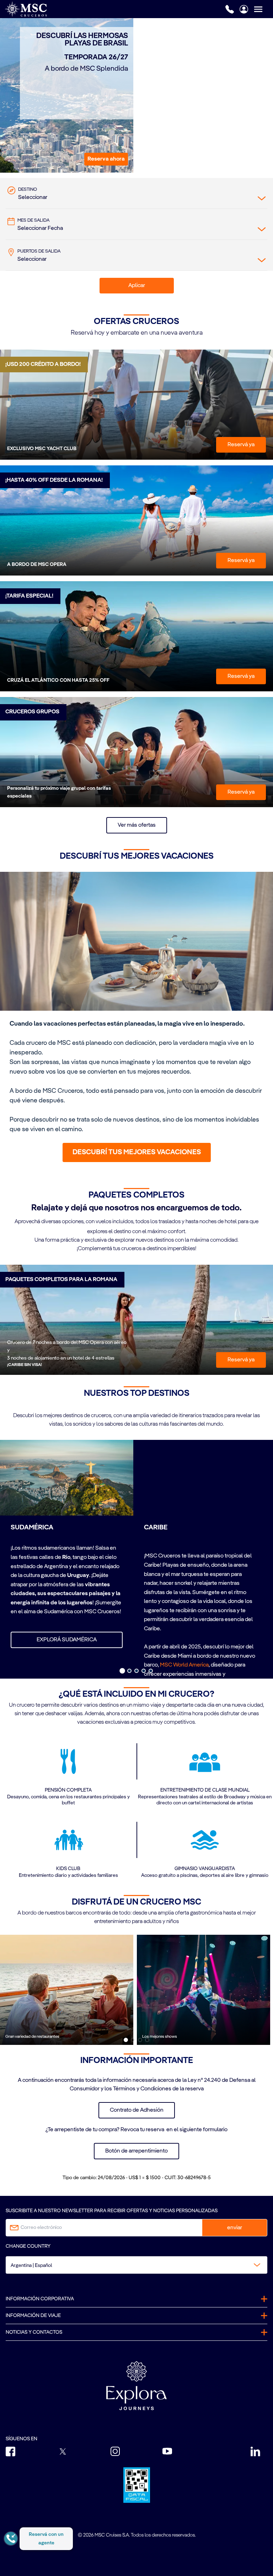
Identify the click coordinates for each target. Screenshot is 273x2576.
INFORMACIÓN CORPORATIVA (40, 2299)
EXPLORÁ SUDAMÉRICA (67, 1640)
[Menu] (263, 9)
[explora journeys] (136, 2386)
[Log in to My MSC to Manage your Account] (244, 9)
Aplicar (137, 286)
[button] (106, 159)
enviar (235, 2228)
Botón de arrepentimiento (136, 2151)
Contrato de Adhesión (137, 2110)
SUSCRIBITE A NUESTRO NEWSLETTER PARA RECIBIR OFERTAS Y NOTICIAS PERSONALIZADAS (112, 2211)
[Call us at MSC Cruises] (230, 9)
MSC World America (184, 1665)
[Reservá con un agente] (11, 2539)
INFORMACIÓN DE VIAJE (33, 2316)
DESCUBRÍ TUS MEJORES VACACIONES (137, 1152)
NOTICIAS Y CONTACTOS (34, 2332)
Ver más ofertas (137, 825)
